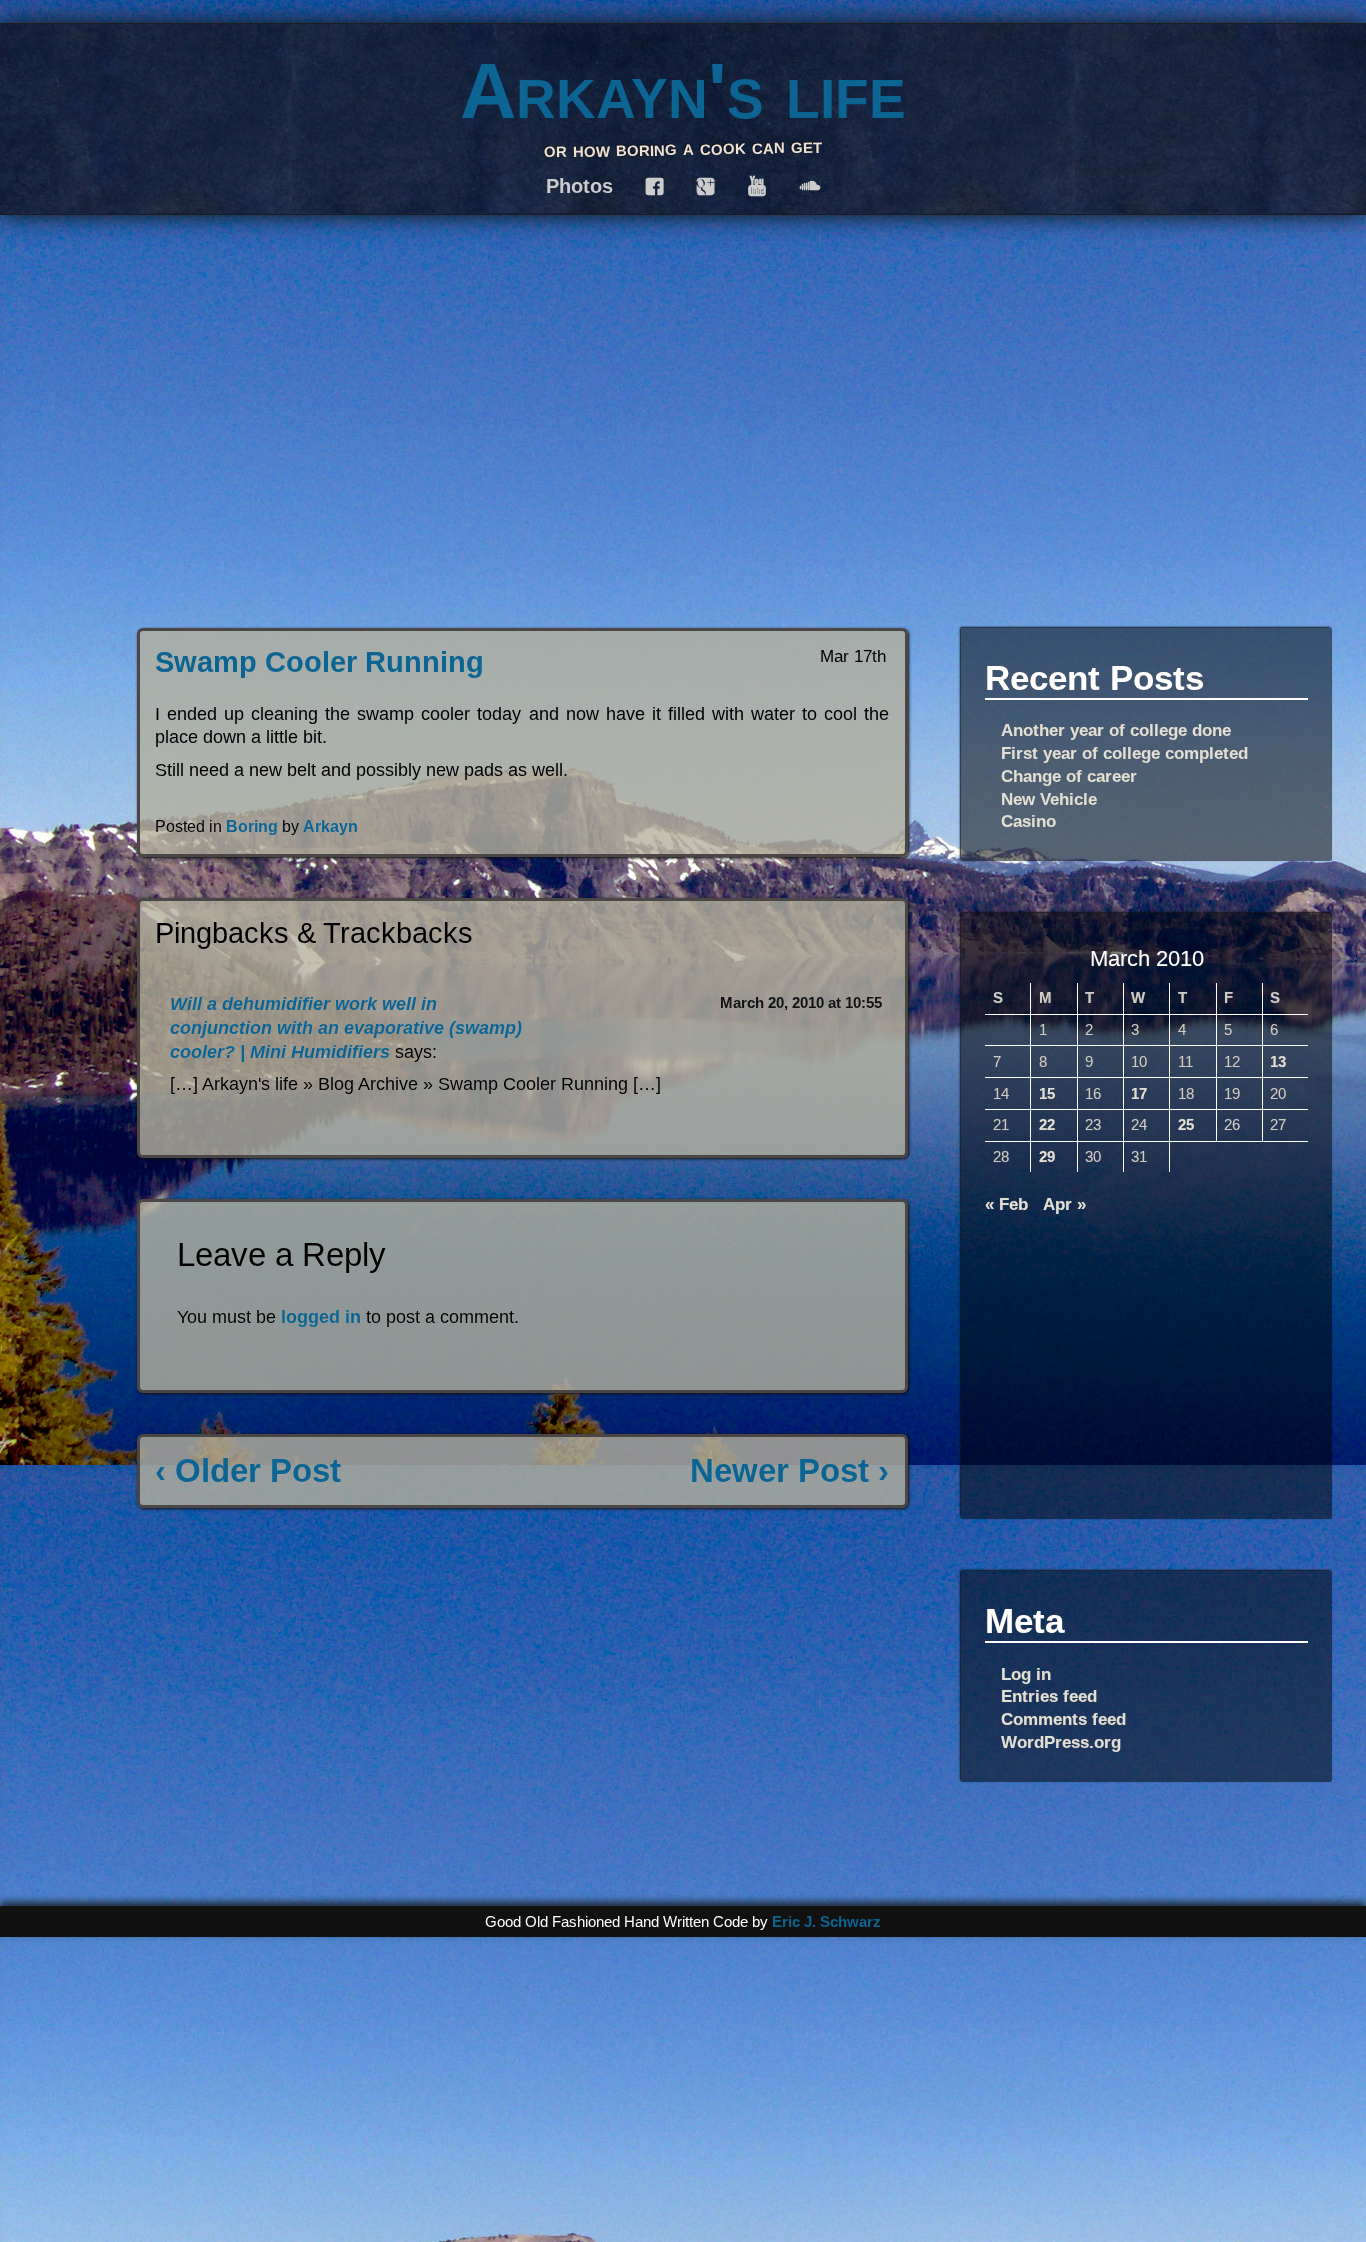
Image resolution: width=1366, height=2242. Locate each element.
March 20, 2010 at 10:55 (801, 1003)
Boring (252, 826)
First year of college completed (1124, 753)
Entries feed (1049, 1696)
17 (1139, 1094)
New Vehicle (1049, 799)
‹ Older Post (248, 1470)
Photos (579, 186)
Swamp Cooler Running (319, 662)
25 (1186, 1125)
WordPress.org (1061, 1742)
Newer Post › (789, 1470)
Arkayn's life (683, 91)
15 (1047, 1094)
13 (1278, 1062)
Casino (1028, 821)
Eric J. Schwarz (826, 1922)
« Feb (1006, 1204)
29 (1047, 1157)
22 (1047, 1125)
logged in (321, 1317)
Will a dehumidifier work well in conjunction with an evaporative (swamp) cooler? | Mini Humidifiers (346, 1027)
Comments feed (1063, 1719)
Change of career (1069, 776)
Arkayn (330, 826)
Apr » (1064, 1204)
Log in (1026, 1674)
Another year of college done (1116, 730)
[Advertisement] (1146, 1360)
